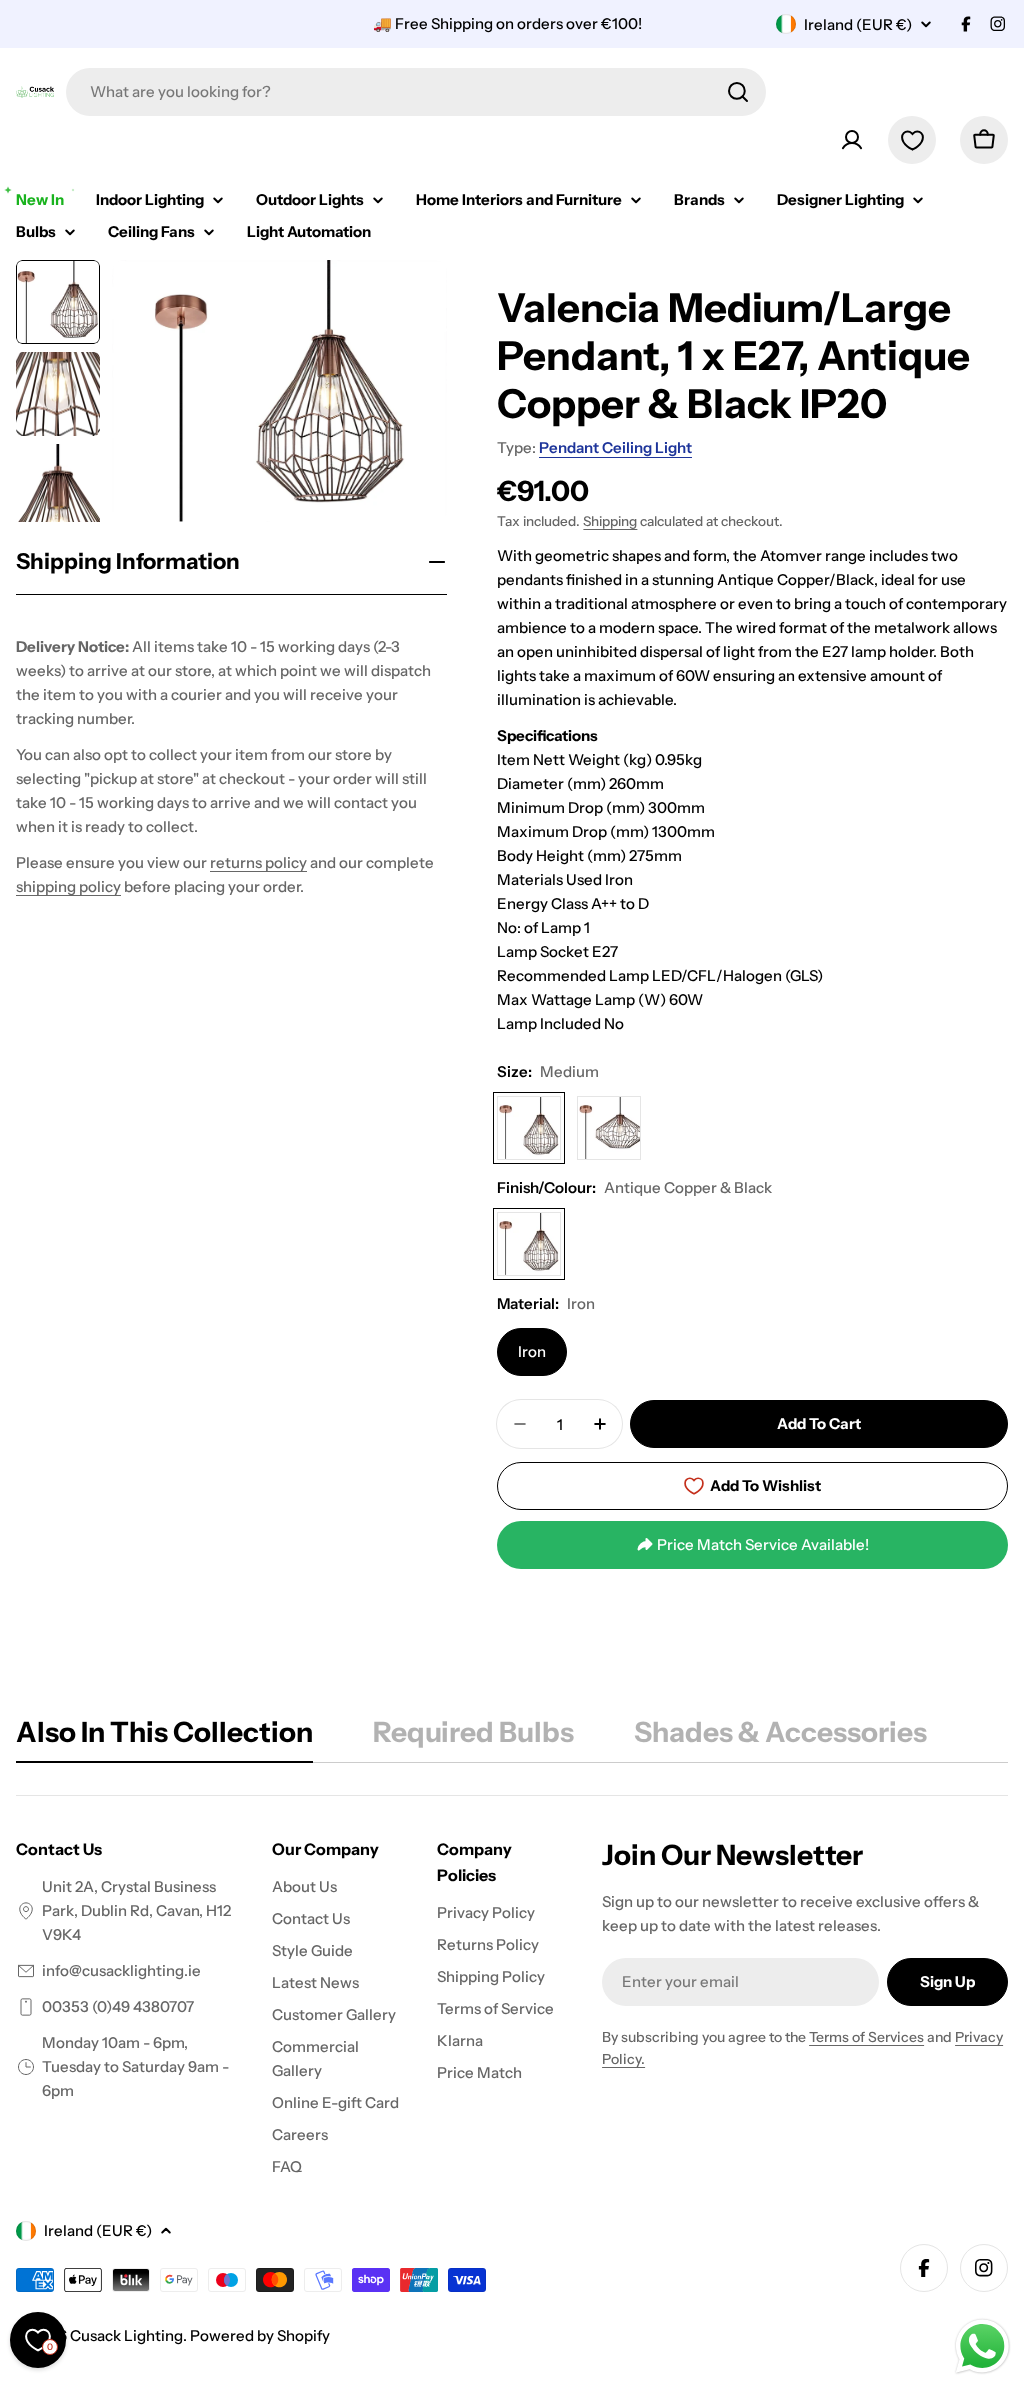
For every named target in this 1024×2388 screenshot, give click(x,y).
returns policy (258, 862)
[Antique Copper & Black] (529, 1244)
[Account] (852, 140)
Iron (532, 1351)
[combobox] (416, 92)
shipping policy (68, 886)
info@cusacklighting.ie (121, 1970)
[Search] (738, 92)
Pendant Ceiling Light (615, 447)
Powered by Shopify (260, 2335)
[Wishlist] (912, 140)
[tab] (164, 1738)
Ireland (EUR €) (858, 24)
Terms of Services (866, 2037)
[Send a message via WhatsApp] (982, 2346)
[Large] (609, 1128)
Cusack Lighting (126, 2335)
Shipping (610, 521)
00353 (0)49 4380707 (118, 2006)
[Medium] (529, 1128)
